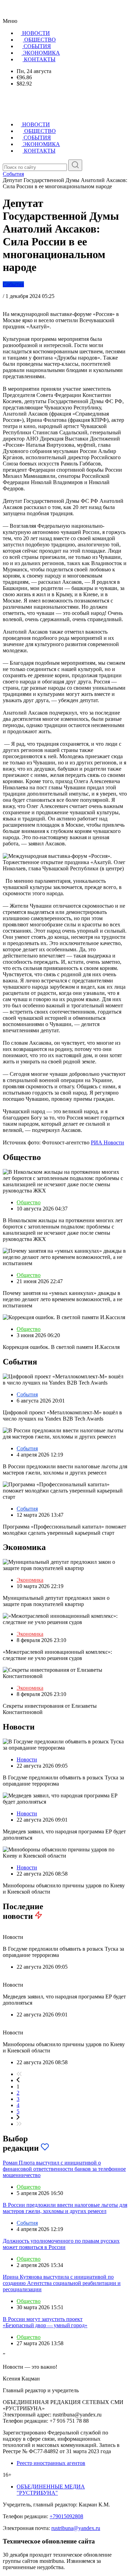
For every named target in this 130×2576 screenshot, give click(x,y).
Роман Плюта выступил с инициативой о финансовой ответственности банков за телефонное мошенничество (64, 2169)
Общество (29, 1202)
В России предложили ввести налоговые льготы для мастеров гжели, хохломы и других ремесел (65, 2208)
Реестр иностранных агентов (51, 2463)
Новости (27, 1759)
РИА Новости (107, 1142)
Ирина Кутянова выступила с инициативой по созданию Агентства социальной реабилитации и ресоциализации (62, 2283)
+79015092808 (66, 2516)
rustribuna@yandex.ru (76, 2528)
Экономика (30, 1580)
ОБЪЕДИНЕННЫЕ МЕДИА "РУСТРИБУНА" (51, 2490)
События (13, 284)
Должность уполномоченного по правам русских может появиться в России (61, 2244)
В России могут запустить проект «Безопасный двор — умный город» (45, 2322)
